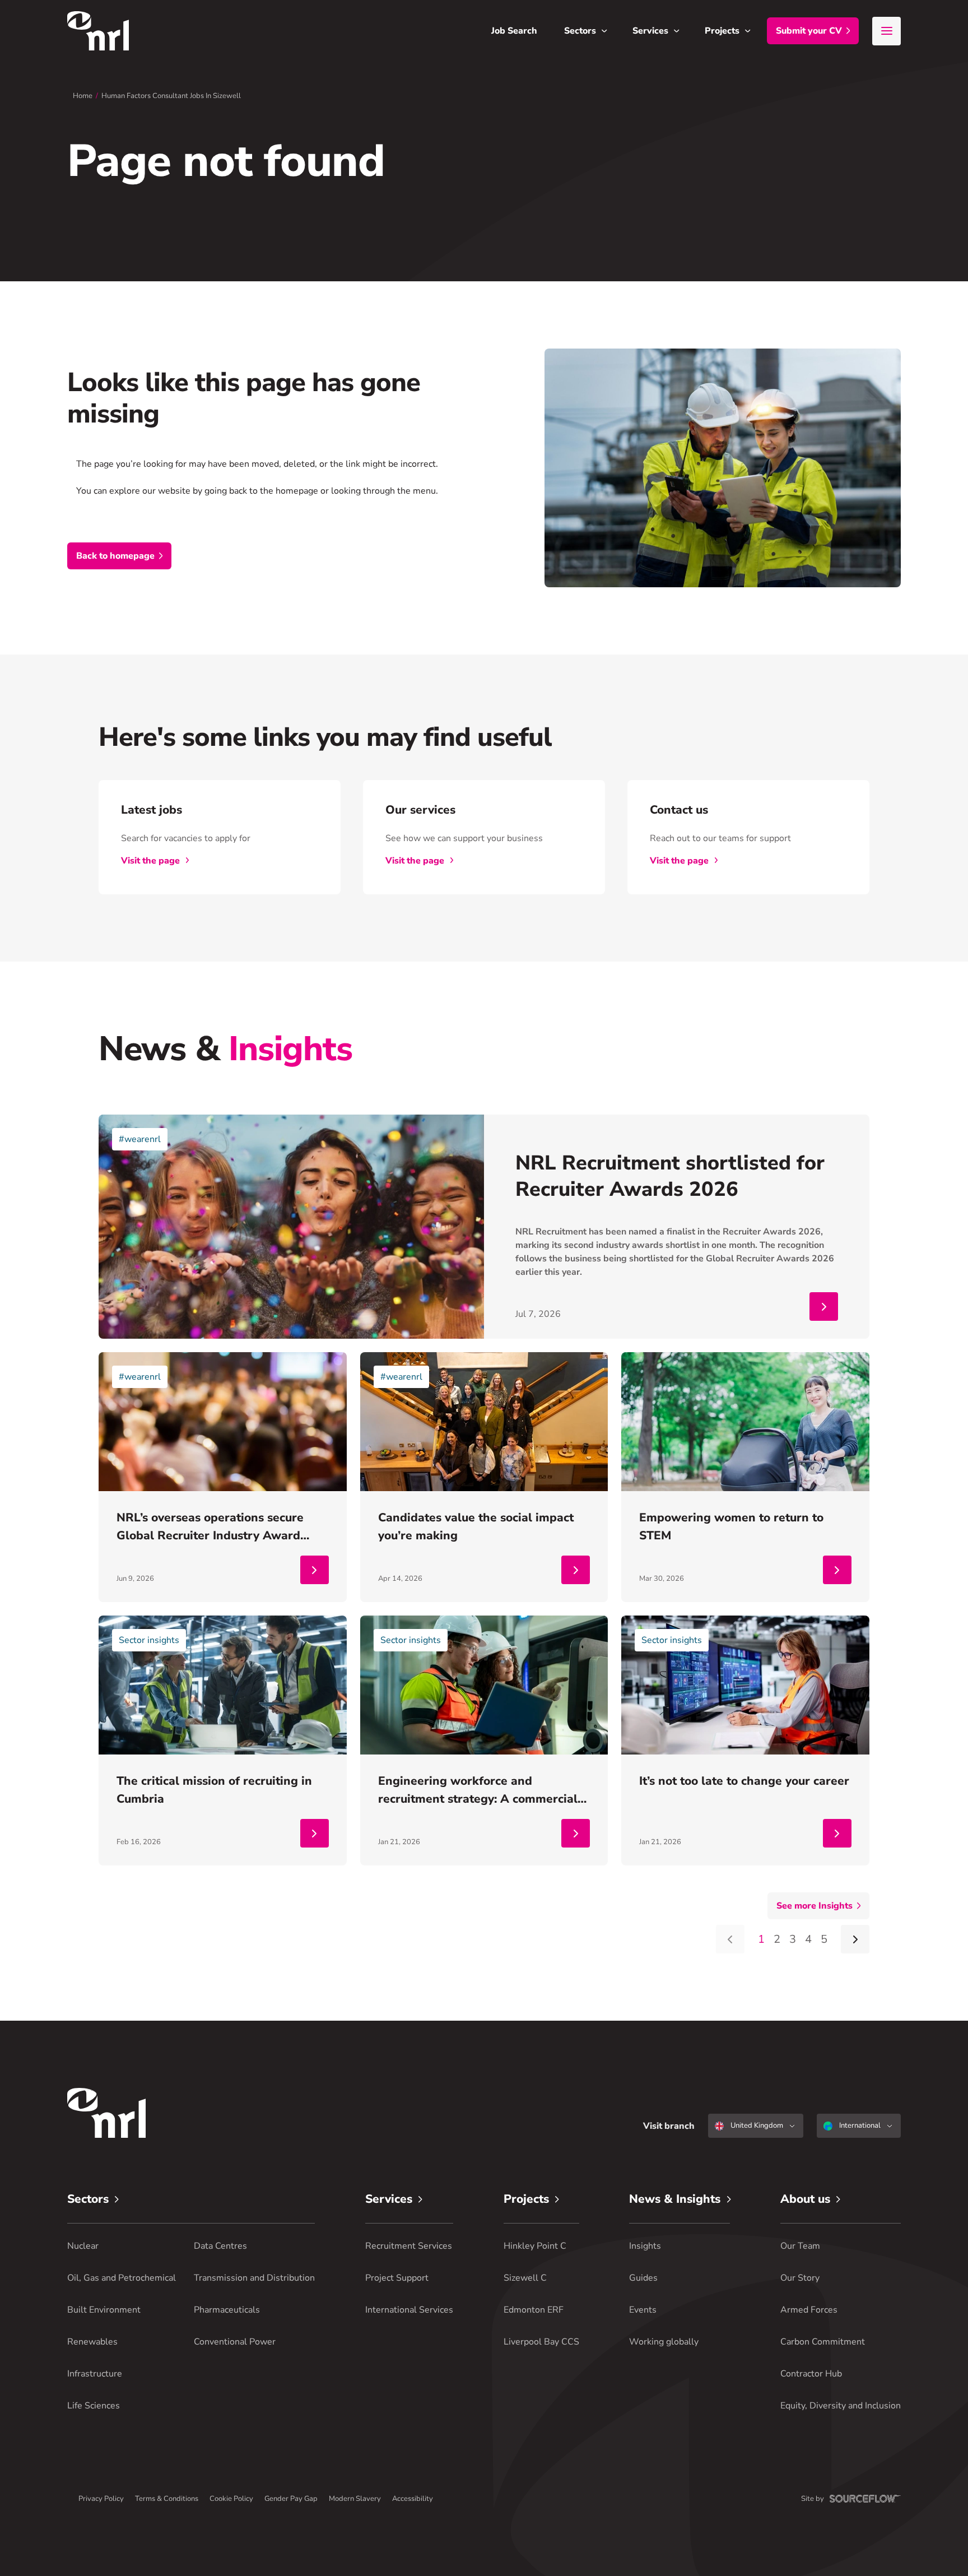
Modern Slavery (355, 2499)
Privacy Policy (101, 2499)
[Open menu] (886, 31)
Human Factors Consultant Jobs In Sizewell (171, 96)
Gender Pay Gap (291, 2499)
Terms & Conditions (167, 2499)
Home (83, 96)
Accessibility (413, 2499)
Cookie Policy (231, 2499)
